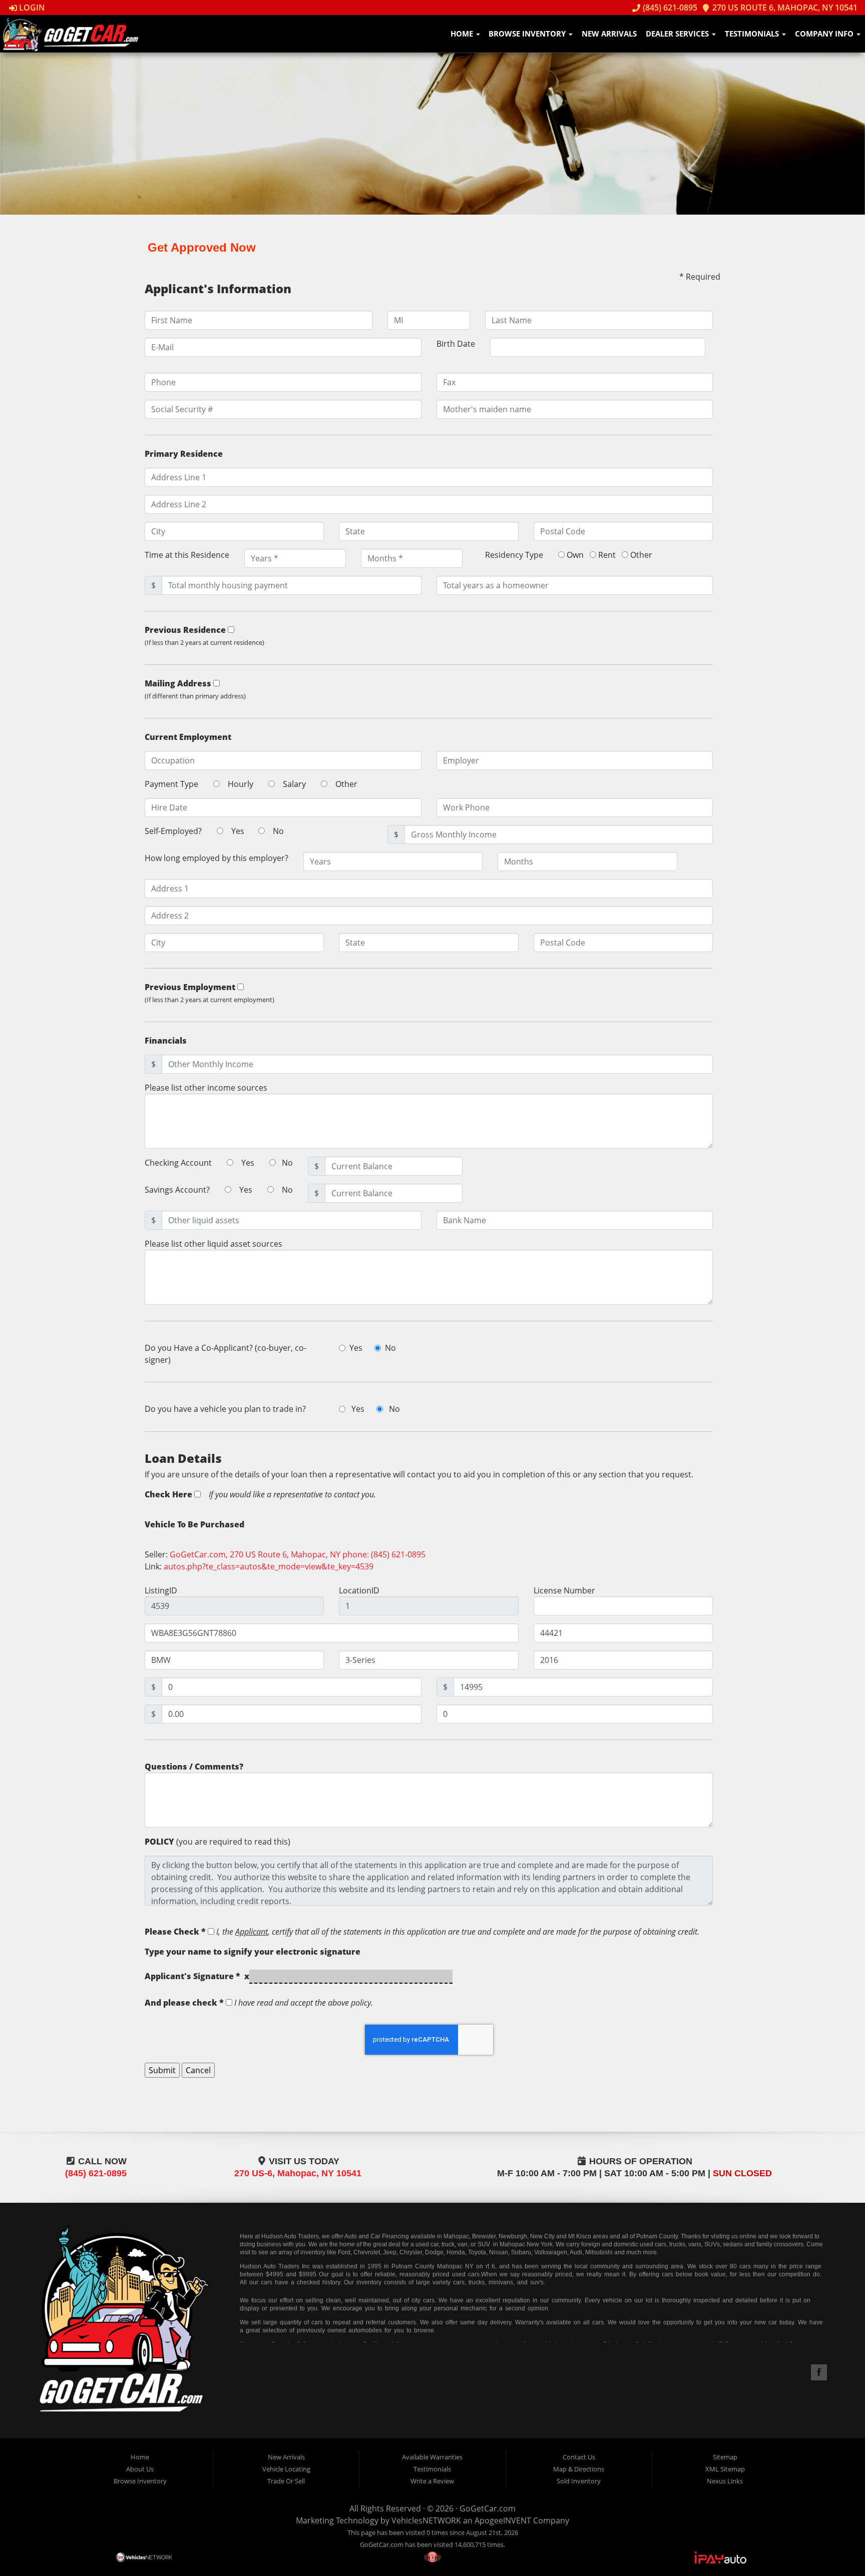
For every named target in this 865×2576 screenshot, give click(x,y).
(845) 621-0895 (669, 8)
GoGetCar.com (488, 2508)
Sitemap (725, 2457)
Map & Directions (579, 2469)
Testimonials (753, 34)
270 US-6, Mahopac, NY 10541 (298, 2173)
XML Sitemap (725, 2469)
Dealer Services (678, 34)
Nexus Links (725, 2481)
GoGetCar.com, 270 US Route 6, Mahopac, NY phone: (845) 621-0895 (298, 1554)
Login (31, 8)
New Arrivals (609, 34)
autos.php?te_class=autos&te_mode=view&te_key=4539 (269, 1566)
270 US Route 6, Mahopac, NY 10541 (784, 8)
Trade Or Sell (286, 2481)
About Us (140, 2469)
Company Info (825, 34)
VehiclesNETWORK (426, 2520)
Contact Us (579, 2457)
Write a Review (432, 2481)
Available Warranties (432, 2457)
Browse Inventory (528, 34)
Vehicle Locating (286, 2469)
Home (463, 34)
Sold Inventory (579, 2481)
